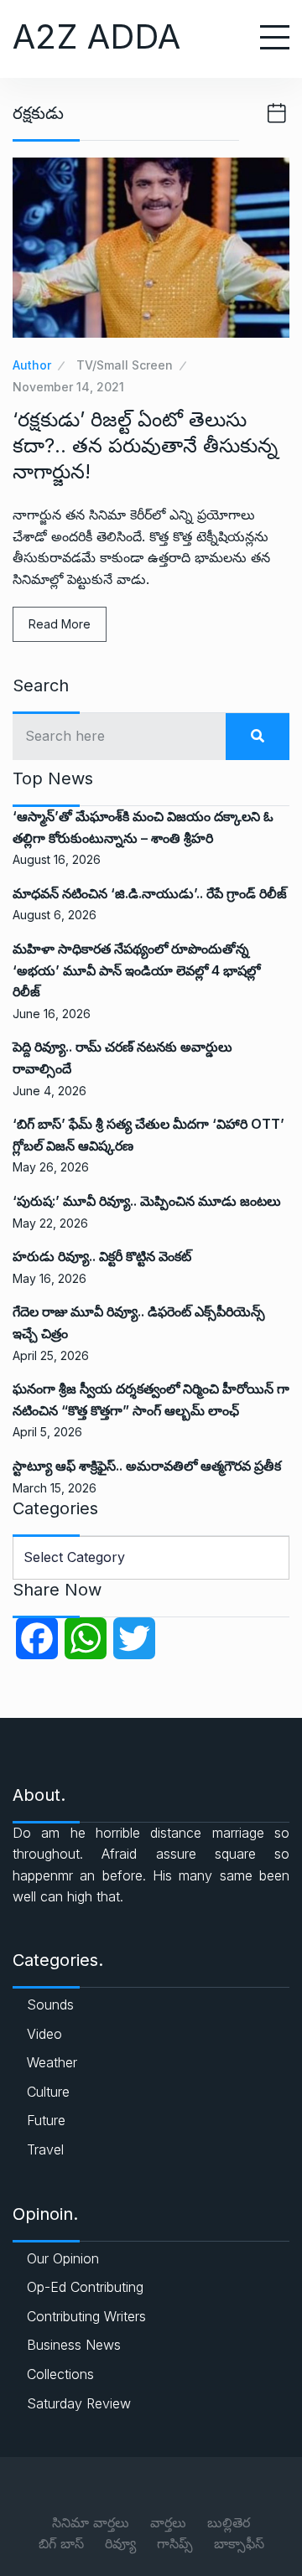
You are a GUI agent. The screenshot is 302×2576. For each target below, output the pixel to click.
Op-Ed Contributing (85, 2287)
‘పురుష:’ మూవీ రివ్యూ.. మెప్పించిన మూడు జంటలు (147, 1201)
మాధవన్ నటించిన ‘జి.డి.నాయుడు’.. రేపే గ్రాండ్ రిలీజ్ (150, 893)
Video (44, 2034)
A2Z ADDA (96, 36)
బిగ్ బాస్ (61, 2543)
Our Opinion (63, 2258)
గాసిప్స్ (175, 2543)
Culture (48, 2092)
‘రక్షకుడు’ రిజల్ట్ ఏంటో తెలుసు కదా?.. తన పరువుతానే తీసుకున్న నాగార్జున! (145, 445)
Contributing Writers (86, 2316)
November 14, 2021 (68, 387)
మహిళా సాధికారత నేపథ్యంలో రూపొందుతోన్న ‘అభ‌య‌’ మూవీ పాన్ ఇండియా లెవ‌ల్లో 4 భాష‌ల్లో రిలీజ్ (136, 970)
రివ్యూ (120, 2543)
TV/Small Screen (125, 365)
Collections (60, 2374)
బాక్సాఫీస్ (239, 2543)
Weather (52, 2062)
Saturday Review (79, 2403)
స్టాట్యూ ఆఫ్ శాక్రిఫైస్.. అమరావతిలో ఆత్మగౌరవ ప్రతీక (147, 1466)
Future (46, 2120)
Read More (60, 624)
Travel (45, 2149)
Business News (74, 2345)
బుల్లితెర (229, 2522)
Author (32, 365)
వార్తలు (168, 2522)
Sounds (50, 2004)
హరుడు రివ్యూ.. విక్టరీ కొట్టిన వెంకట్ (102, 1256)
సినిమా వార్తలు (91, 2522)
